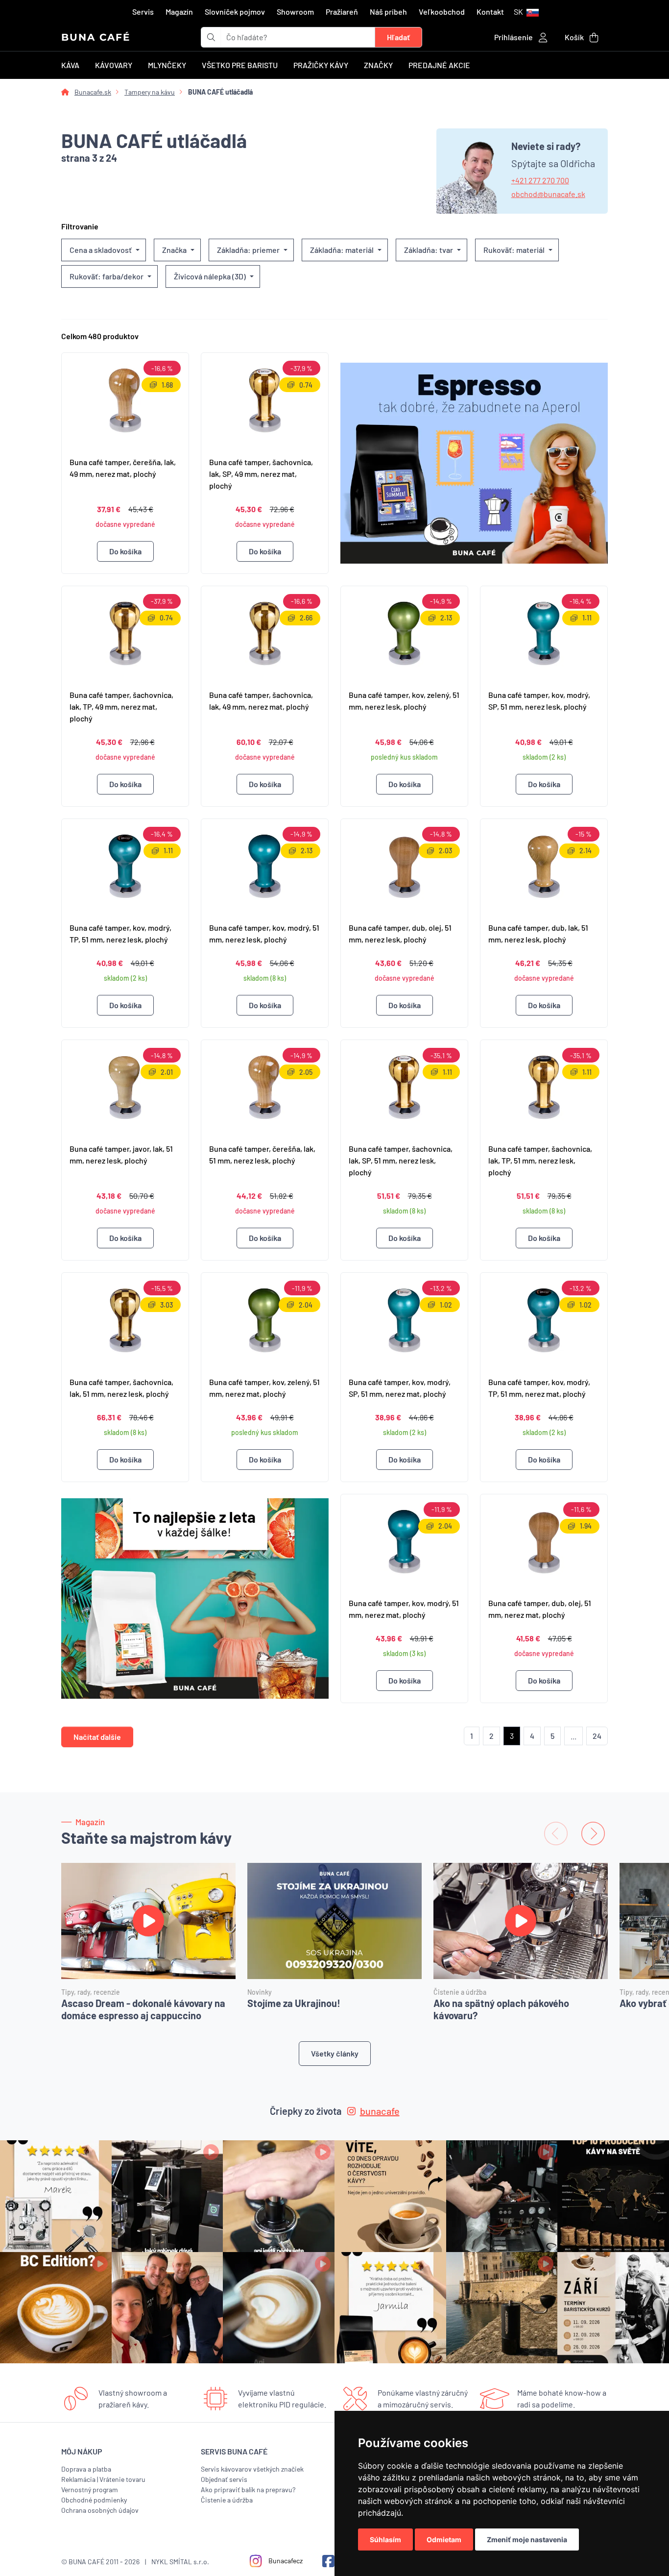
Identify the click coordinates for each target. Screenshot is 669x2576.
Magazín (179, 12)
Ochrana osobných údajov (100, 2510)
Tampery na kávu (150, 92)
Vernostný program (90, 2489)
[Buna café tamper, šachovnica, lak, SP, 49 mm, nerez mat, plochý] (265, 400)
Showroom (295, 12)
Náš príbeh (388, 12)
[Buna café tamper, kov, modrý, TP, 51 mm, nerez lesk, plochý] (125, 867)
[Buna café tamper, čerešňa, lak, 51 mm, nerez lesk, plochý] (265, 1088)
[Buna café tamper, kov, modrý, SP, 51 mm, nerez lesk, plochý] (544, 634)
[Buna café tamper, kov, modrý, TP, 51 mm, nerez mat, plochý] (544, 1320)
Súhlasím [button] (385, 2539)
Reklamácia (78, 2479)
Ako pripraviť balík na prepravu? (248, 2489)
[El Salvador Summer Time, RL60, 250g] (195, 1599)
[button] (526, 12)
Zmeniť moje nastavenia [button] (527, 2539)
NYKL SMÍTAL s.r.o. (180, 2562)
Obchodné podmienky (94, 2500)
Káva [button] (70, 65)
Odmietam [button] (444, 2539)
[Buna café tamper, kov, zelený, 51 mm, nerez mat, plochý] (265, 1320)
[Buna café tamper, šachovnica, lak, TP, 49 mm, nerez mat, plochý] (125, 634)
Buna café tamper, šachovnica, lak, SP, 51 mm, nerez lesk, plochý (401, 1160)
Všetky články (335, 2053)
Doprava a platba (86, 2469)
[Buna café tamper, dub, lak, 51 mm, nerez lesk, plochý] (544, 867)
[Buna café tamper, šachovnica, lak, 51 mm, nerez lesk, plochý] (125, 1320)
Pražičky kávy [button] (321, 65)
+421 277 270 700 (540, 180)
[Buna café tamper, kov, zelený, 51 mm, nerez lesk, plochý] (404, 634)
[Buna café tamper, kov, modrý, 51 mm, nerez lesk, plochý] (265, 867)
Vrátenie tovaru (122, 2479)
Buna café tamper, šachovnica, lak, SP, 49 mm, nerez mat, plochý (261, 474)
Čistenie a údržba (227, 2500)
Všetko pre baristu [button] (240, 65)
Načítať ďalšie (97, 1737)
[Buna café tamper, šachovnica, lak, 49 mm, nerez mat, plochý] (265, 634)
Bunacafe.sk (93, 92)
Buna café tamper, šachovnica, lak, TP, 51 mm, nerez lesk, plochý (540, 1160)
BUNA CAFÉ (96, 37)
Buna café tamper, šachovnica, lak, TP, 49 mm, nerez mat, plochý (121, 706)
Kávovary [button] (114, 65)
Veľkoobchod (442, 12)
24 (597, 1736)
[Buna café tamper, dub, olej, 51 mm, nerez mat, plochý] (544, 1542)
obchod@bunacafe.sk (548, 194)
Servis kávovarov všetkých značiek (252, 2469)
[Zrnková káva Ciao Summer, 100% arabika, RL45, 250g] (474, 463)
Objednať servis (224, 2479)
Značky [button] (378, 65)
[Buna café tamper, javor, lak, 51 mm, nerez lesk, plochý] (125, 1088)
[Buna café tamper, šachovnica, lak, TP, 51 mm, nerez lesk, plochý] (544, 1088)
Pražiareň (342, 12)
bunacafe (380, 2111)
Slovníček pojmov (235, 12)
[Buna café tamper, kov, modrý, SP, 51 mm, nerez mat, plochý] (404, 1320)
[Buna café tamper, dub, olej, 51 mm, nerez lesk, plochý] (404, 867)
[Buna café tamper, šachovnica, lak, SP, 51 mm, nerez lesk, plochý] (404, 1088)
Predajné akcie (439, 65)
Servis (143, 12)
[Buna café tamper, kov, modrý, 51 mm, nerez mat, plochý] (404, 1542)
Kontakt (490, 12)
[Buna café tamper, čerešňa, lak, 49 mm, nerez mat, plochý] (125, 400)
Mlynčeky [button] (167, 65)
